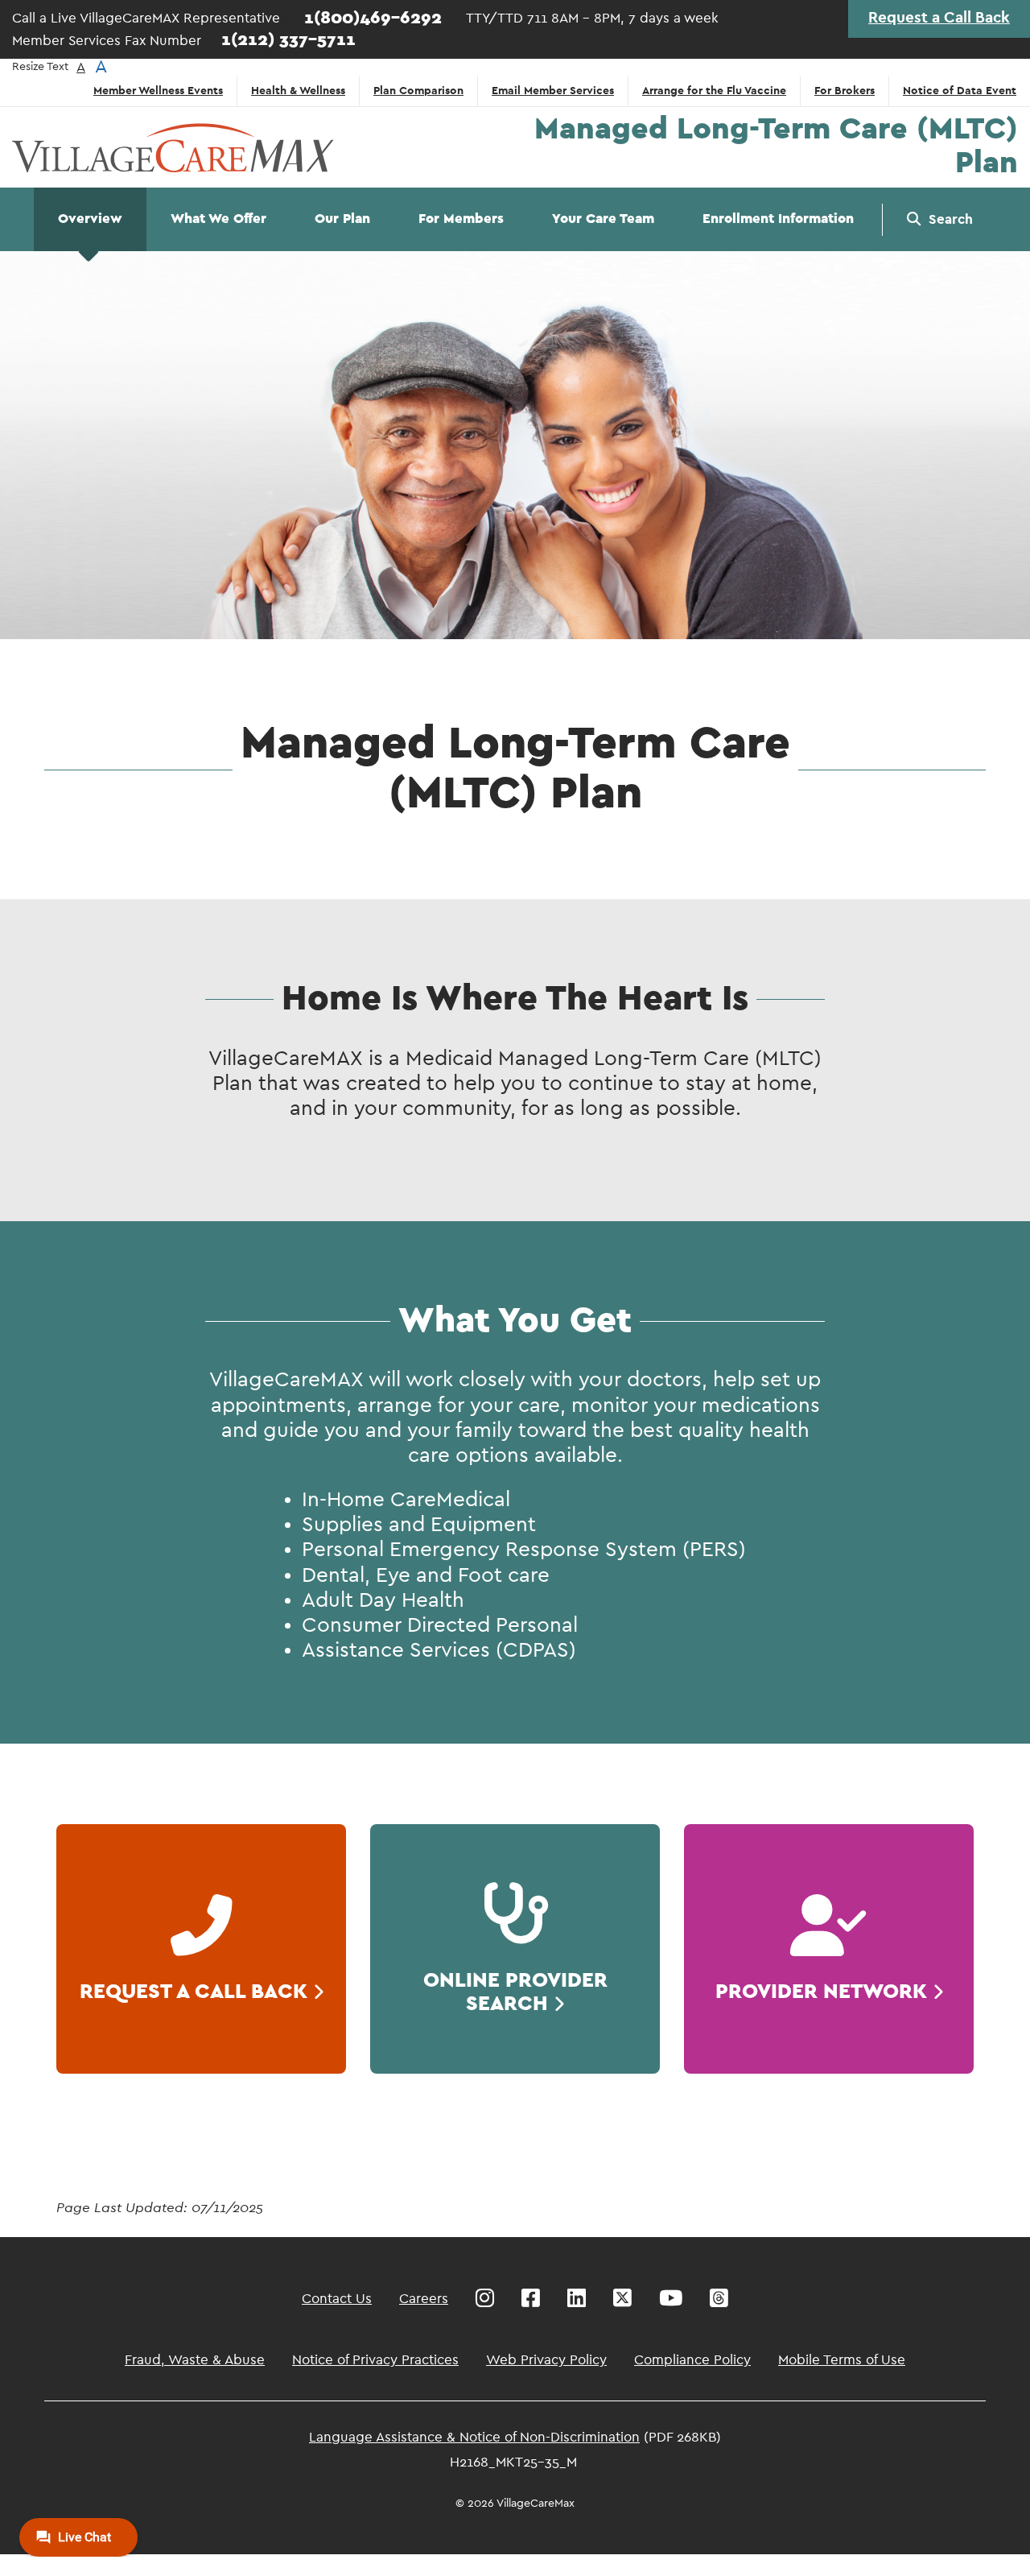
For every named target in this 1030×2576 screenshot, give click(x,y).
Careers (424, 2299)
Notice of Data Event (960, 91)
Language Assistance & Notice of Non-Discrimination (474, 2437)
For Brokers (845, 91)
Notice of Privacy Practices (375, 2360)
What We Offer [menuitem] (218, 219)
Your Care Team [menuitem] (603, 219)
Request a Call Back (939, 18)
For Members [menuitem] (461, 219)
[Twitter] (622, 2298)
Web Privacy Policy (546, 2360)
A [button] (81, 67)
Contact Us (337, 2299)
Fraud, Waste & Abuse (195, 2360)
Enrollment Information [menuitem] (778, 219)
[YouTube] (671, 2298)
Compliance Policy (692, 2360)
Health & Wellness (298, 91)
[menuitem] (940, 220)
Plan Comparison (418, 91)
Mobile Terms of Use (842, 2360)
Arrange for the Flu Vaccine (714, 91)
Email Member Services (553, 91)
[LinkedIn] (577, 2298)
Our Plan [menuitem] (342, 219)
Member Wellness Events (158, 91)
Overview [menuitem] (90, 219)
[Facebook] (531, 2298)
